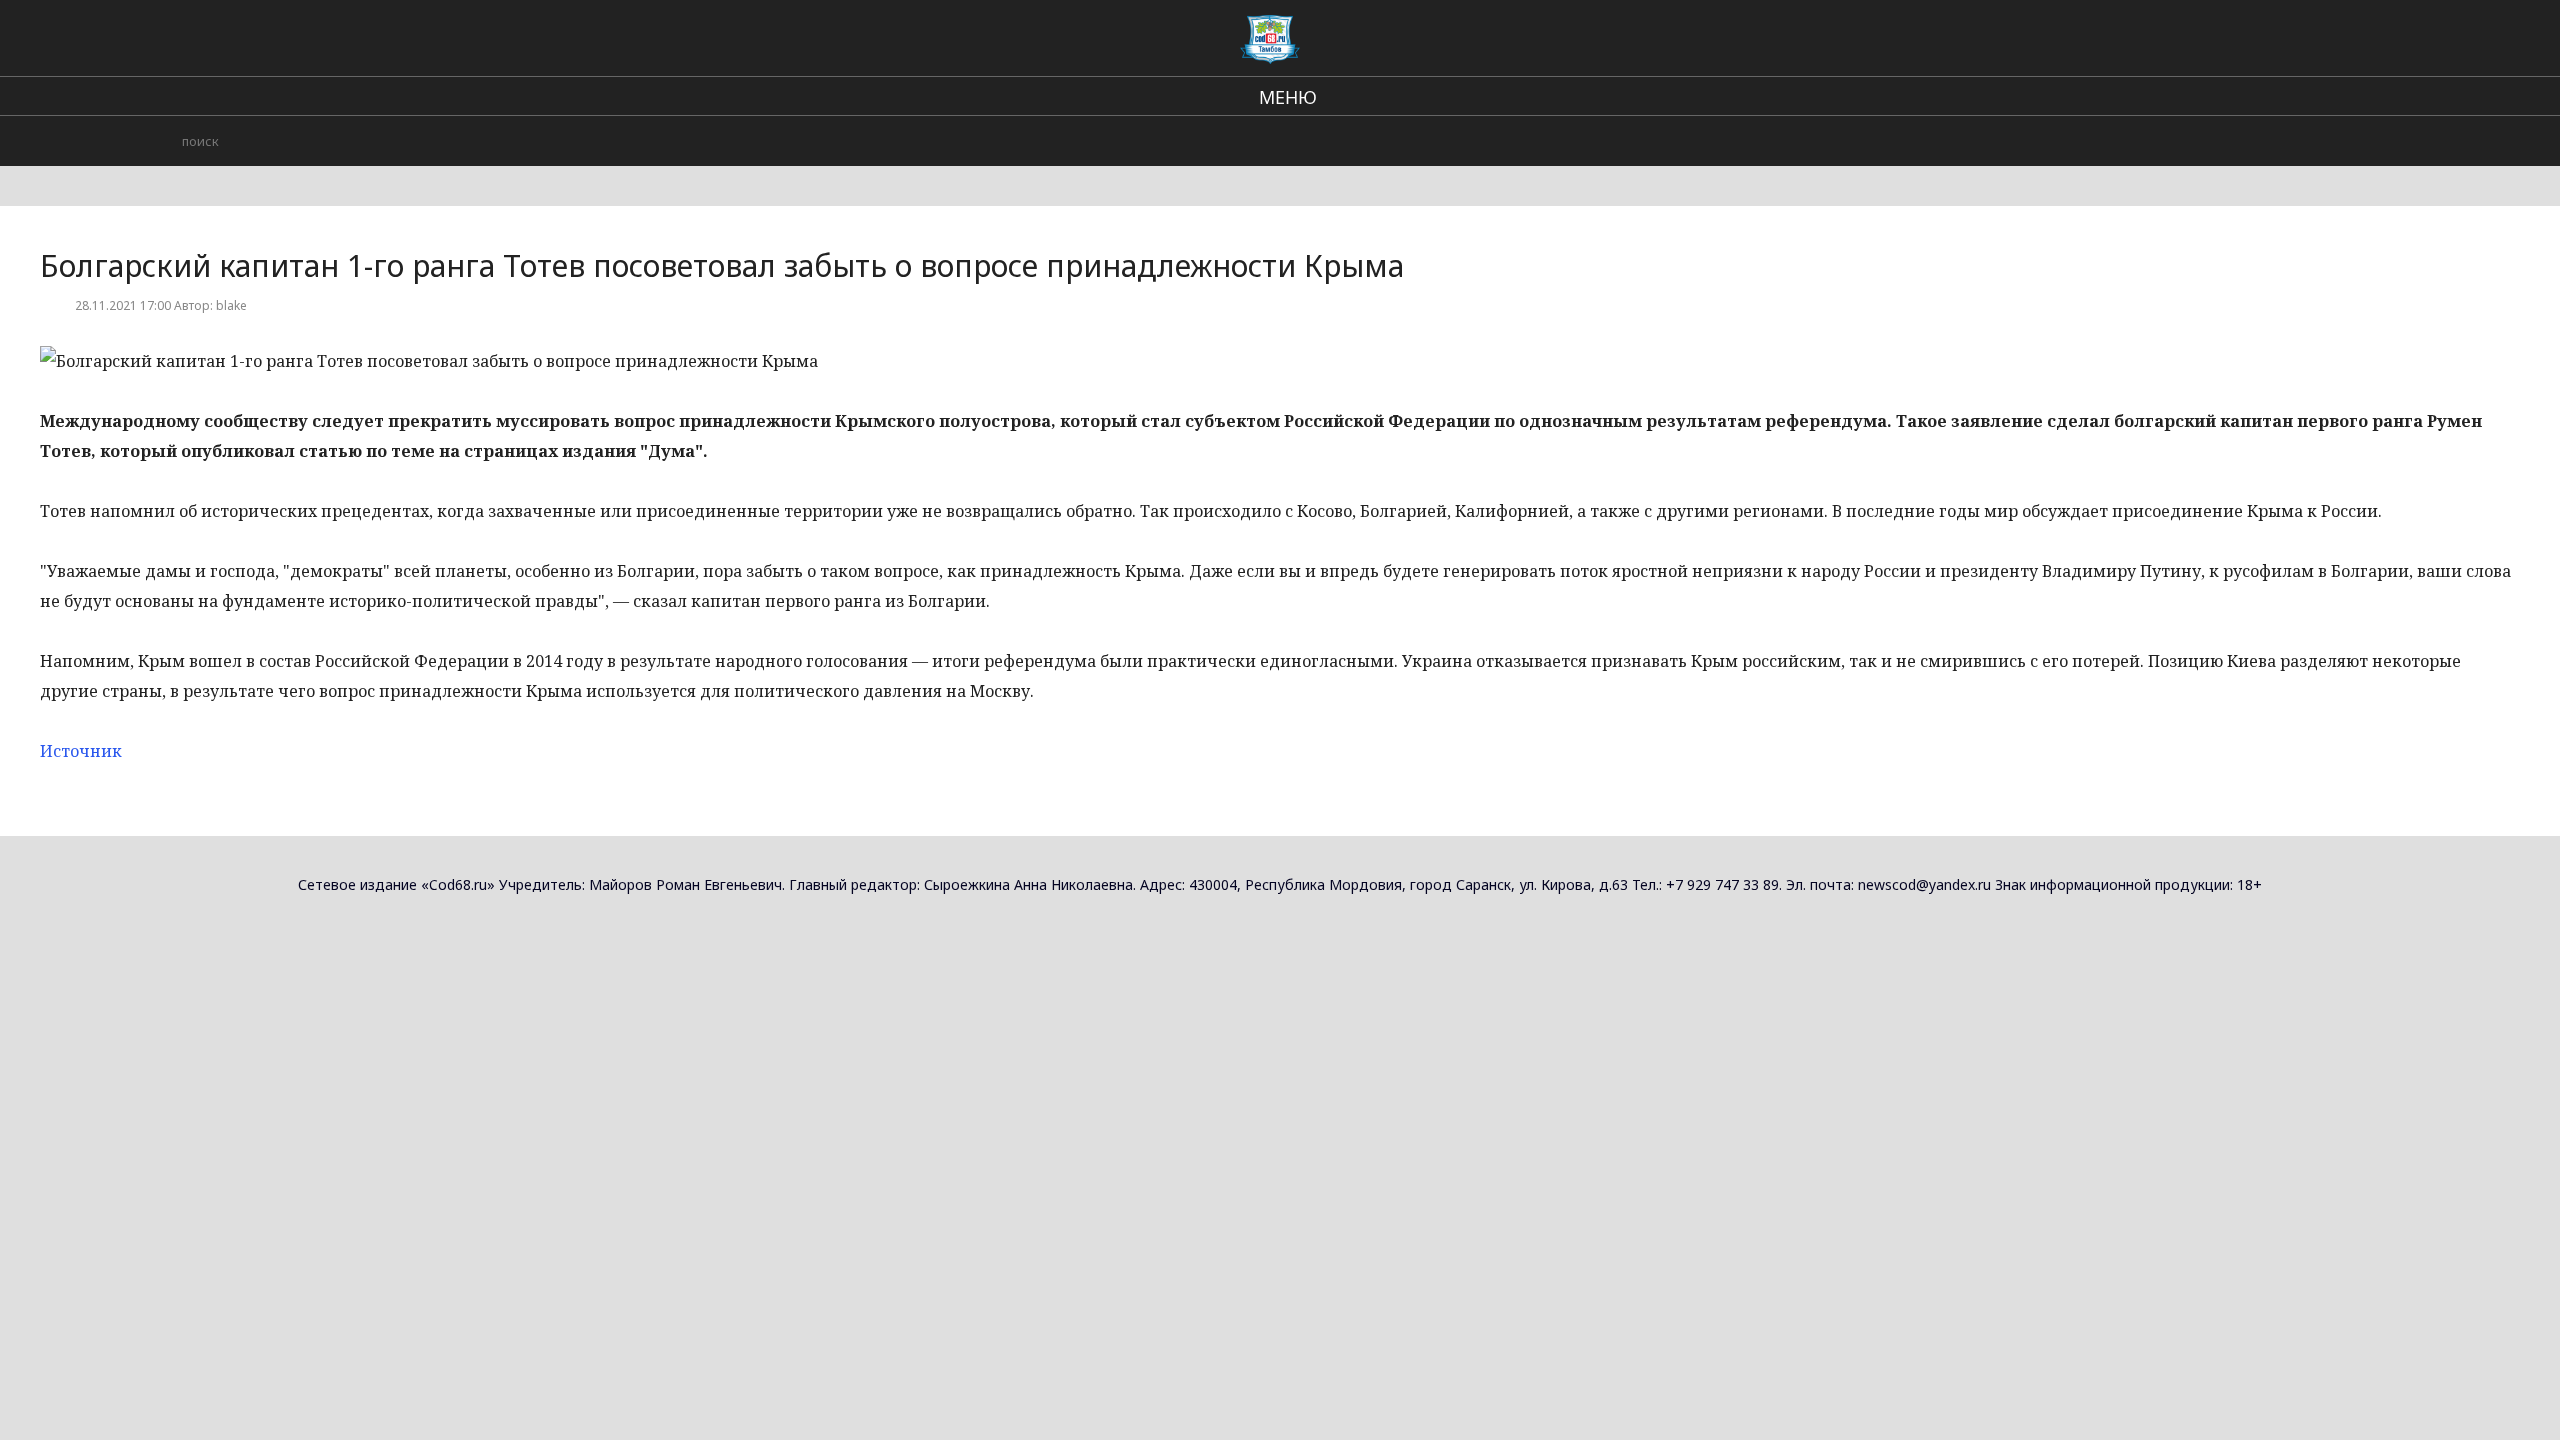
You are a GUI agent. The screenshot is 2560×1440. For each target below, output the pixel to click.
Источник (81, 751)
